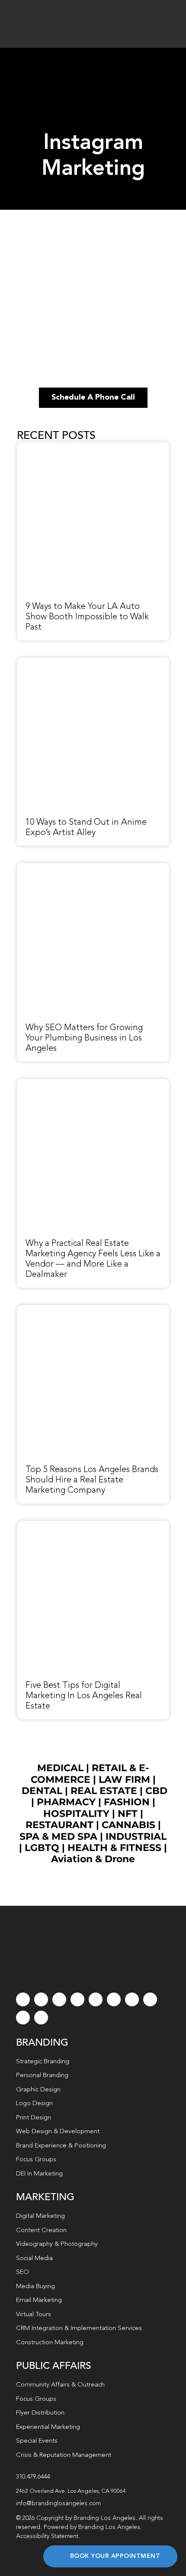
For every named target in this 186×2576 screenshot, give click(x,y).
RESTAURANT (59, 1825)
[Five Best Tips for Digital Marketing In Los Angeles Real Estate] (93, 1526)
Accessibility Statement (47, 2536)
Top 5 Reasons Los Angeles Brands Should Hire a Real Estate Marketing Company (92, 1480)
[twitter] (41, 1999)
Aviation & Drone (93, 1859)
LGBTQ (42, 1848)
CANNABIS (128, 1825)
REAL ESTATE (104, 1791)
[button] (93, 2491)
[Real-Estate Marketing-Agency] (93, 1084)
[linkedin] (114, 1999)
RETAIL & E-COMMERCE (90, 1774)
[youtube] (96, 1999)
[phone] (41, 2018)
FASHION (127, 1802)
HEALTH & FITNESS (116, 1848)
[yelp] (150, 1999)
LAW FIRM (124, 1780)
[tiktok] (77, 1999)
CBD (156, 1791)
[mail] (23, 2018)
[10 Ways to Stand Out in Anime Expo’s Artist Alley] (93, 662)
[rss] (132, 1999)
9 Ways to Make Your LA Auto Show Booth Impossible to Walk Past (87, 617)
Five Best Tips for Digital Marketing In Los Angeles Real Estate (84, 1696)
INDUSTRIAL (136, 1837)
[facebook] (23, 1999)
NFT (128, 1814)
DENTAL (42, 1791)
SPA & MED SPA (58, 1837)
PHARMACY (66, 1802)
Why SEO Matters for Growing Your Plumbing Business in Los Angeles (84, 1038)
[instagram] (59, 1999)
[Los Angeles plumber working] (93, 868)
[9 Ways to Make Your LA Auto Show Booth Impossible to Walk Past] (93, 447)
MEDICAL (60, 1768)
